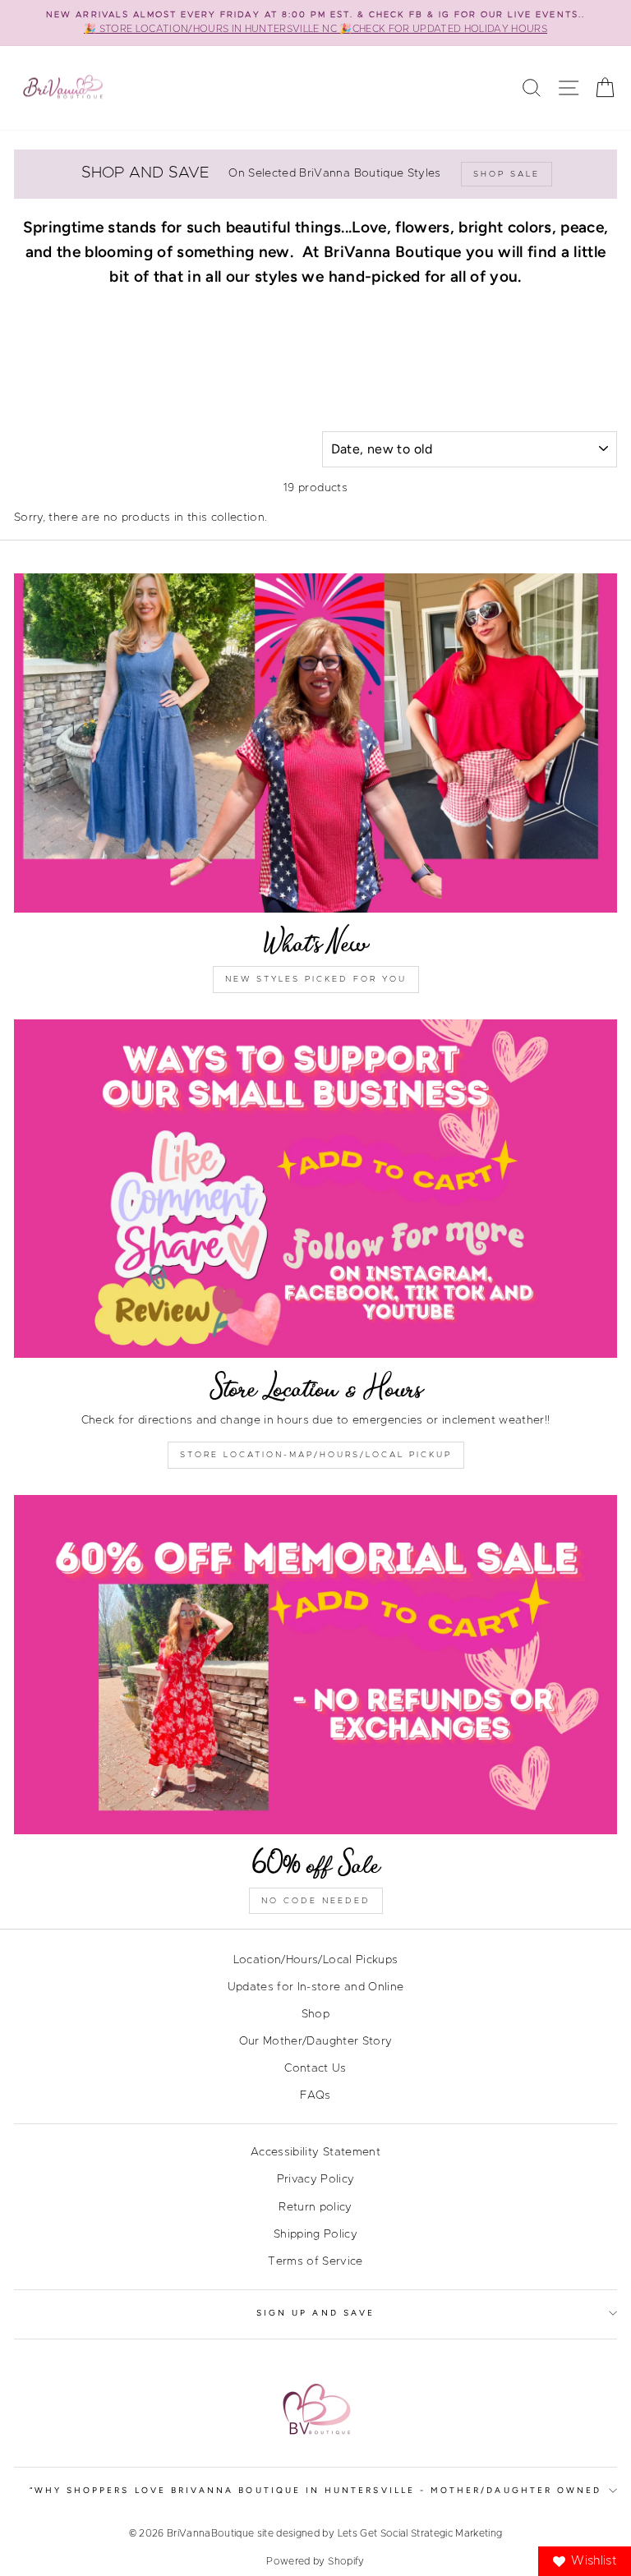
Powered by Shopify (315, 2561)
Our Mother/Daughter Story (316, 2041)
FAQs (315, 2095)
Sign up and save (315, 2313)
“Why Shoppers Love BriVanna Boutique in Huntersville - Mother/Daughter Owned (316, 2490)
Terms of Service (315, 2261)
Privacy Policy (316, 2179)
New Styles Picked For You (316, 979)
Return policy (315, 2207)
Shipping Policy (315, 2234)
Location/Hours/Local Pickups (316, 1960)
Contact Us (315, 2068)
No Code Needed (316, 1901)
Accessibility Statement (315, 2152)
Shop (315, 2014)
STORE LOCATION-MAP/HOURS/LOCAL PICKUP (316, 1455)
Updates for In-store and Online (316, 1987)
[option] (315, 23)
